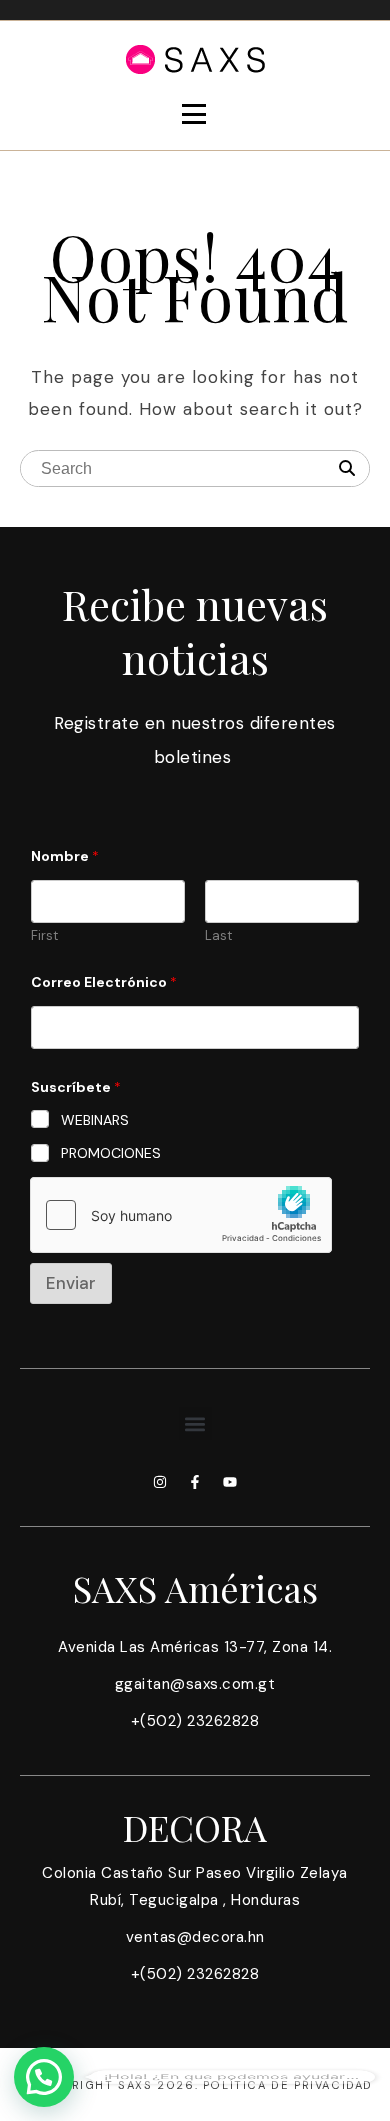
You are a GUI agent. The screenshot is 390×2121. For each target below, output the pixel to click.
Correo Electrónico (104, 982)
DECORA (195, 1827)
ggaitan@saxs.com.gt (195, 1684)
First (44, 936)
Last (218, 936)
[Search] (347, 469)
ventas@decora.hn (195, 1937)
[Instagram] (160, 1482)
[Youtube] (230, 1482)
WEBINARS (95, 1120)
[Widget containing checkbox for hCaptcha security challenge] (181, 1215)
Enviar (71, 1283)
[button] (195, 1423)
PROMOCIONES (111, 1153)
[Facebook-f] (195, 1482)
